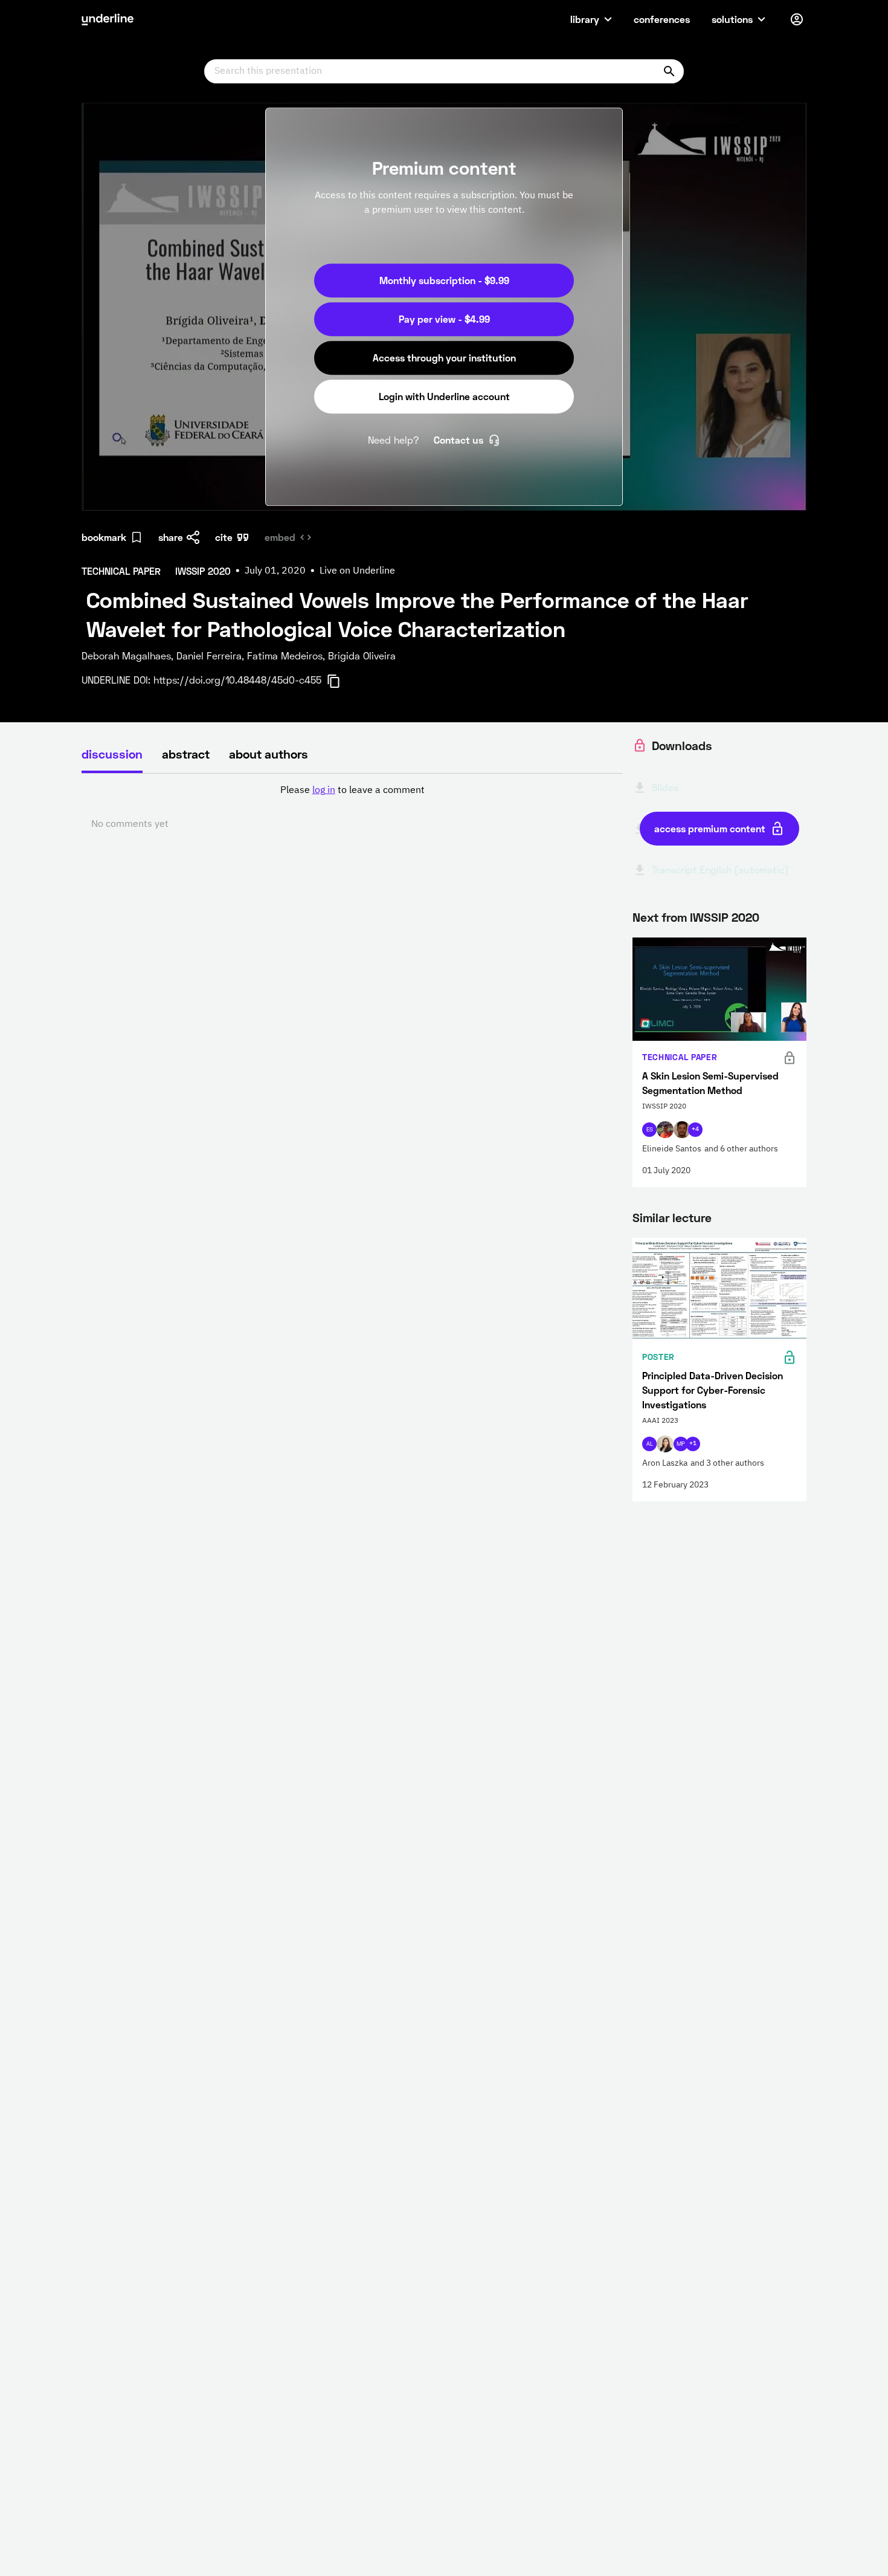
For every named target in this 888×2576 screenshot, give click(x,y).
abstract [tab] (186, 754)
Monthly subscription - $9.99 (444, 280)
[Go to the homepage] (108, 19)
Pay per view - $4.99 (444, 319)
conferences (662, 19)
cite (224, 537)
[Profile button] (797, 19)
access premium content (710, 828)
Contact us (458, 440)
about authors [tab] (269, 754)
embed (280, 537)
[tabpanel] (352, 807)
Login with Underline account (444, 396)
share (171, 537)
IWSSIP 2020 (725, 917)
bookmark (104, 537)
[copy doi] (341, 681)
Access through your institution (444, 358)
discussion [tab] (112, 754)
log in (324, 791)
